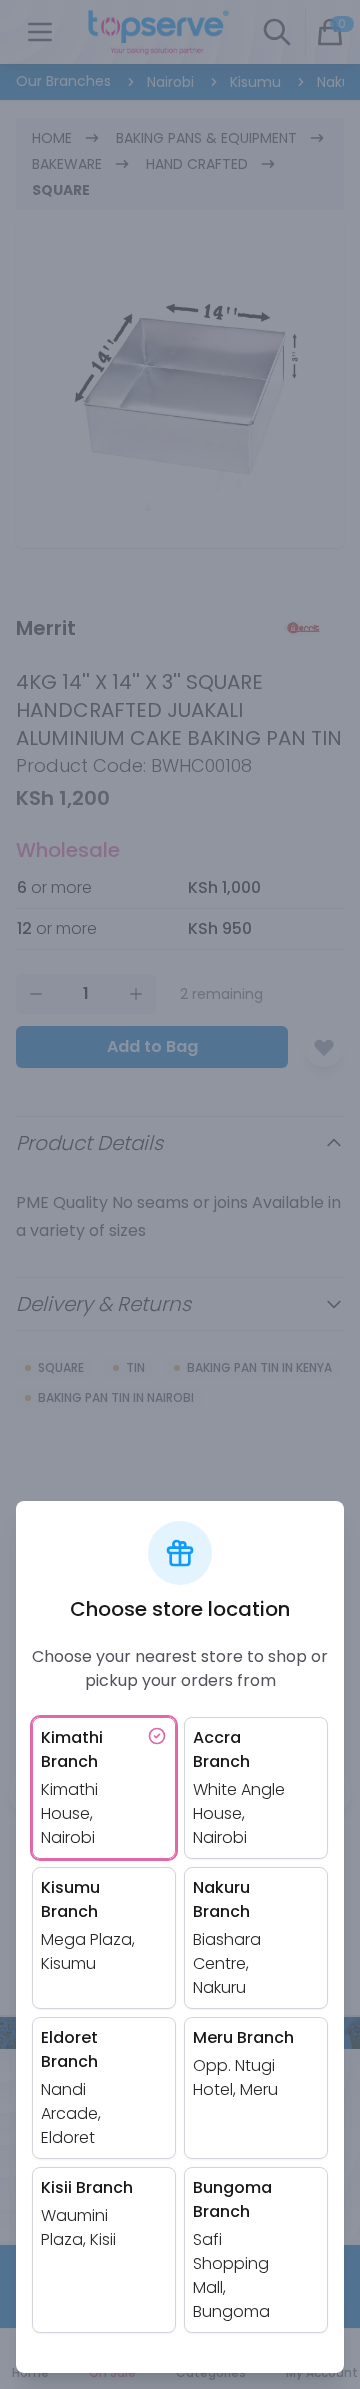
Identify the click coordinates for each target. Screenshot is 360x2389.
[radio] (104, 1788)
